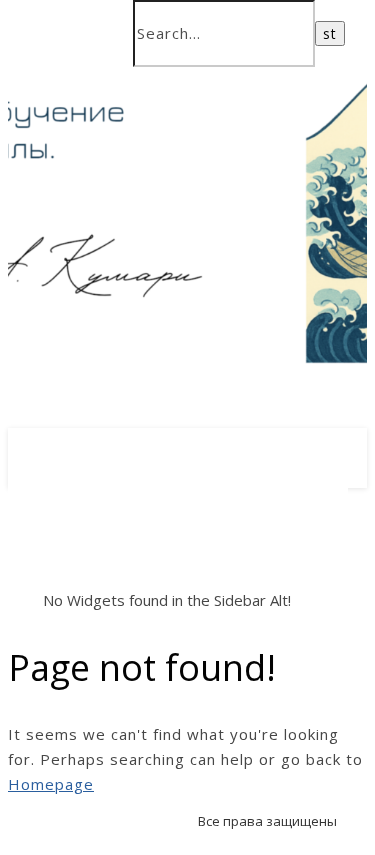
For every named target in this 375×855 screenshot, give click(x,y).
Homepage (51, 784)
